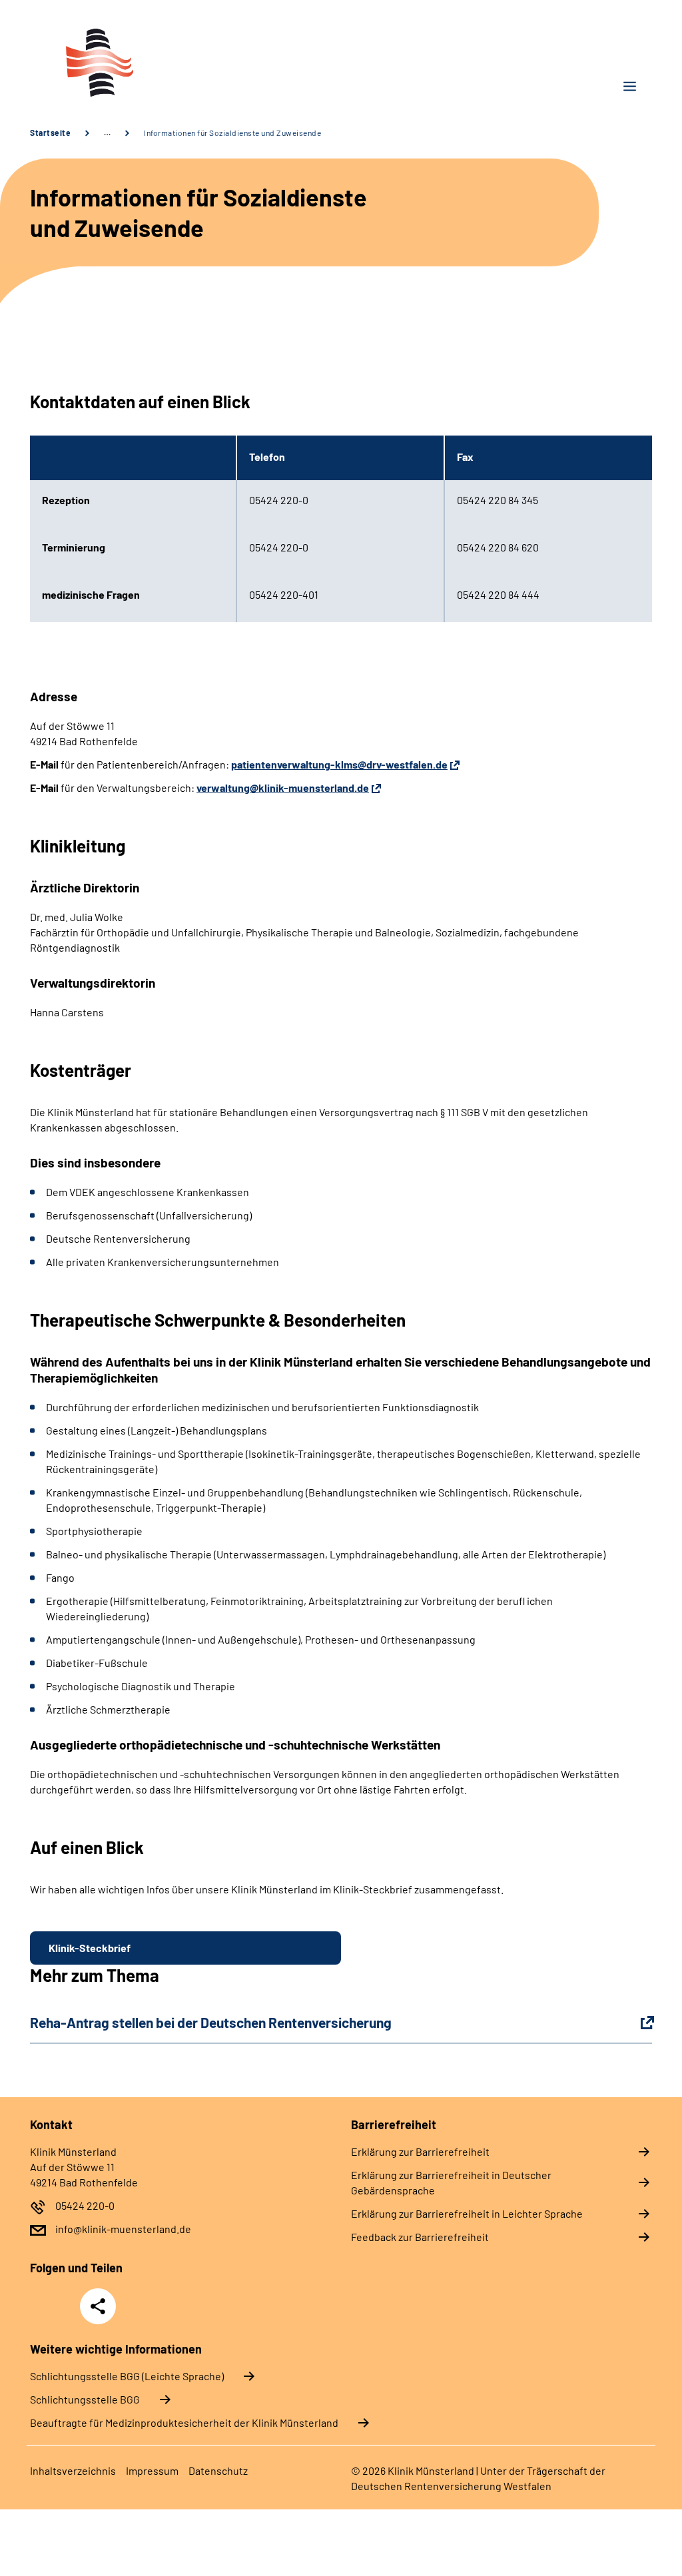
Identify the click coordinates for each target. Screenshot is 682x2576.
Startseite (50, 133)
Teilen (98, 2306)
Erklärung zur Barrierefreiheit (420, 2151)
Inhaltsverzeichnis (73, 2470)
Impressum (152, 2470)
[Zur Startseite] (180, 62)
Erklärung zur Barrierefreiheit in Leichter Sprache (467, 2213)
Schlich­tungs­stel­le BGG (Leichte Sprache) (127, 2376)
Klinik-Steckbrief (90, 1948)
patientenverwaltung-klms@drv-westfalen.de (339, 764)
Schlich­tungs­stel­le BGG (85, 2399)
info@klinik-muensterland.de (123, 2229)
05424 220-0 (85, 2205)
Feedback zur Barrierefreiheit (420, 2237)
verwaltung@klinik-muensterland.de (283, 788)
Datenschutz (218, 2470)
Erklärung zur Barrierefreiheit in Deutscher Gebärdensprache (451, 2182)
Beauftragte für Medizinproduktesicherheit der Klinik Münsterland (184, 2422)
